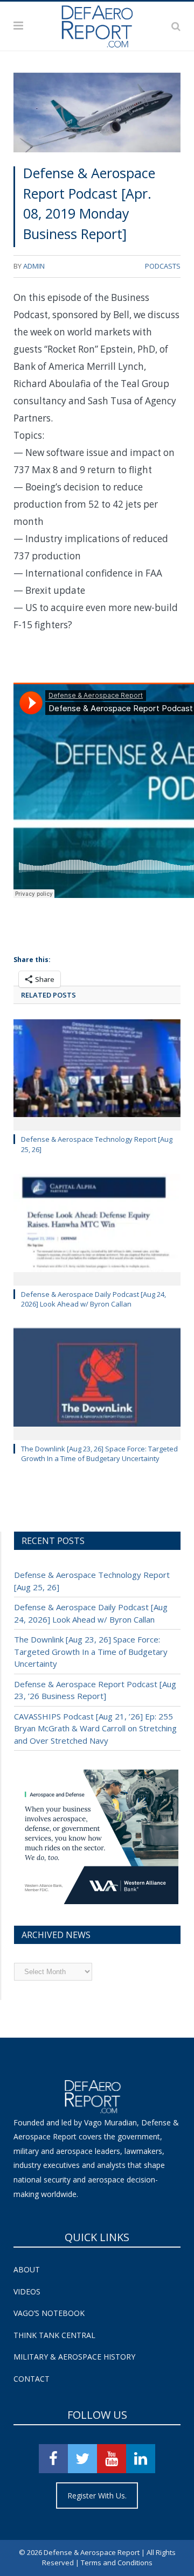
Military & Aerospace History (74, 2357)
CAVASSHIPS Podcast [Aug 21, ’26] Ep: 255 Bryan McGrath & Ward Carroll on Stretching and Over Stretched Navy (95, 1728)
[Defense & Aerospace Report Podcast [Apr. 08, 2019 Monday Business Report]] (97, 114)
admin (34, 266)
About (27, 2269)
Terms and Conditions (117, 2563)
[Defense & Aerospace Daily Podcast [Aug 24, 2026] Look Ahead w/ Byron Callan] (97, 1228)
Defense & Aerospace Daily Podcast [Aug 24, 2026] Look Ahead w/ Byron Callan (93, 1299)
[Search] (176, 26)
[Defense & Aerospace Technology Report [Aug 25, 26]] (97, 1074)
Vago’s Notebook (49, 2313)
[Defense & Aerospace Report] (97, 24)
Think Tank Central (54, 2335)
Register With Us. (97, 2496)
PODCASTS (163, 266)
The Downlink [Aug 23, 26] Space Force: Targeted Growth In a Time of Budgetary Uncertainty (99, 1454)
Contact (32, 2379)
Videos (27, 2291)
